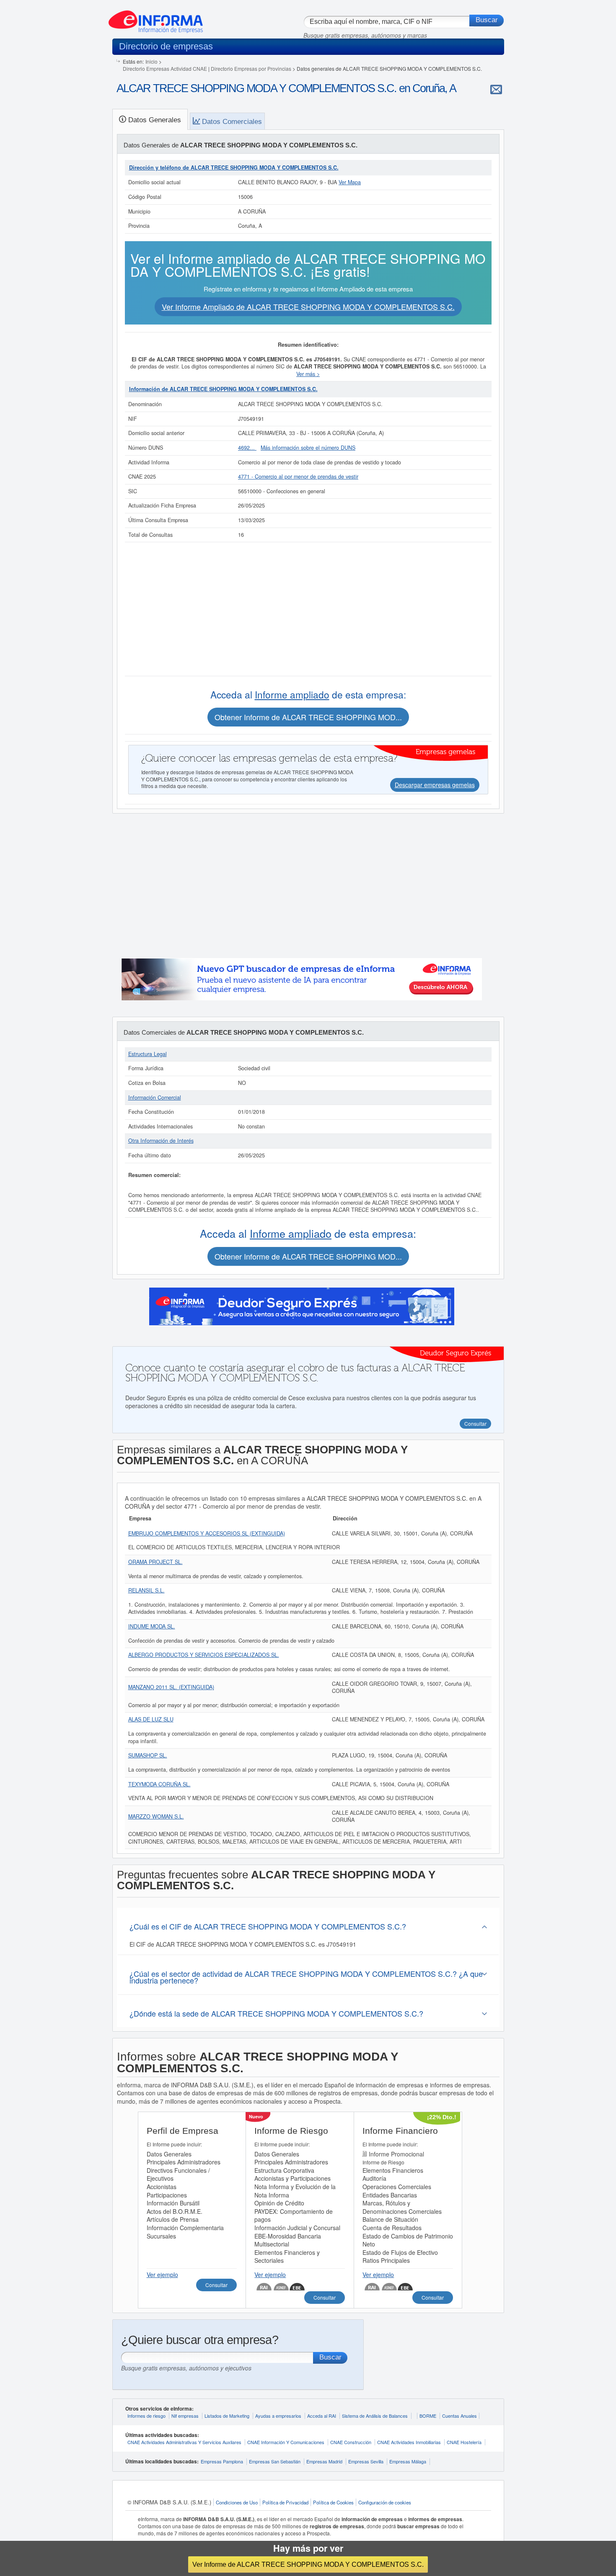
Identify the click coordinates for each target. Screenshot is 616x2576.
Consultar (216, 2285)
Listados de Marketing (227, 2416)
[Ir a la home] (156, 18)
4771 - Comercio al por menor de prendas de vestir (298, 477)
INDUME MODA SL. (152, 1626)
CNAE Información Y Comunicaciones (286, 2442)
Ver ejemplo (162, 2275)
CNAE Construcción (351, 2442)
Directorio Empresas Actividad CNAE (165, 68)
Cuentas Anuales (459, 2416)
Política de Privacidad (285, 2502)
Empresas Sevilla (366, 2461)
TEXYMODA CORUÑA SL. (159, 1784)
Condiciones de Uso (237, 2502)
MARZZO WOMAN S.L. (156, 1816)
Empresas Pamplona (222, 2461)
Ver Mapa (350, 182)
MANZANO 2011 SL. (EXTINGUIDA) (171, 1687)
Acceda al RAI (322, 2416)
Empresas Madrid (324, 2461)
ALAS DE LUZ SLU (151, 1719)
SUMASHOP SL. (148, 1755)
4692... (247, 448)
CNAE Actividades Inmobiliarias (409, 2442)
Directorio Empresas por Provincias (251, 68)
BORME (428, 2416)
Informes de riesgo (146, 2416)
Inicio (151, 61)
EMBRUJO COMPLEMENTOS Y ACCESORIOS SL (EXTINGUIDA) (207, 1533)
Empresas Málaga (408, 2461)
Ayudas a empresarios (278, 2416)
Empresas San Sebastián (275, 2461)
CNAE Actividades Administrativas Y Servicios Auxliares (184, 2442)
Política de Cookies (333, 2502)
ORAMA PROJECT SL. (155, 1562)
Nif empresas (185, 2416)
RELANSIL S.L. (146, 1590)
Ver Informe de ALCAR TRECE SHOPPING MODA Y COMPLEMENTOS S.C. (308, 2564)
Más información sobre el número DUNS (308, 448)
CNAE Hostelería (464, 2442)
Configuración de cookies (385, 2502)
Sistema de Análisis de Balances (375, 2416)
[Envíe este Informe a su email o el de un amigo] (496, 89)
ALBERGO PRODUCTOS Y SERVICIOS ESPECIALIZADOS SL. (204, 1655)
